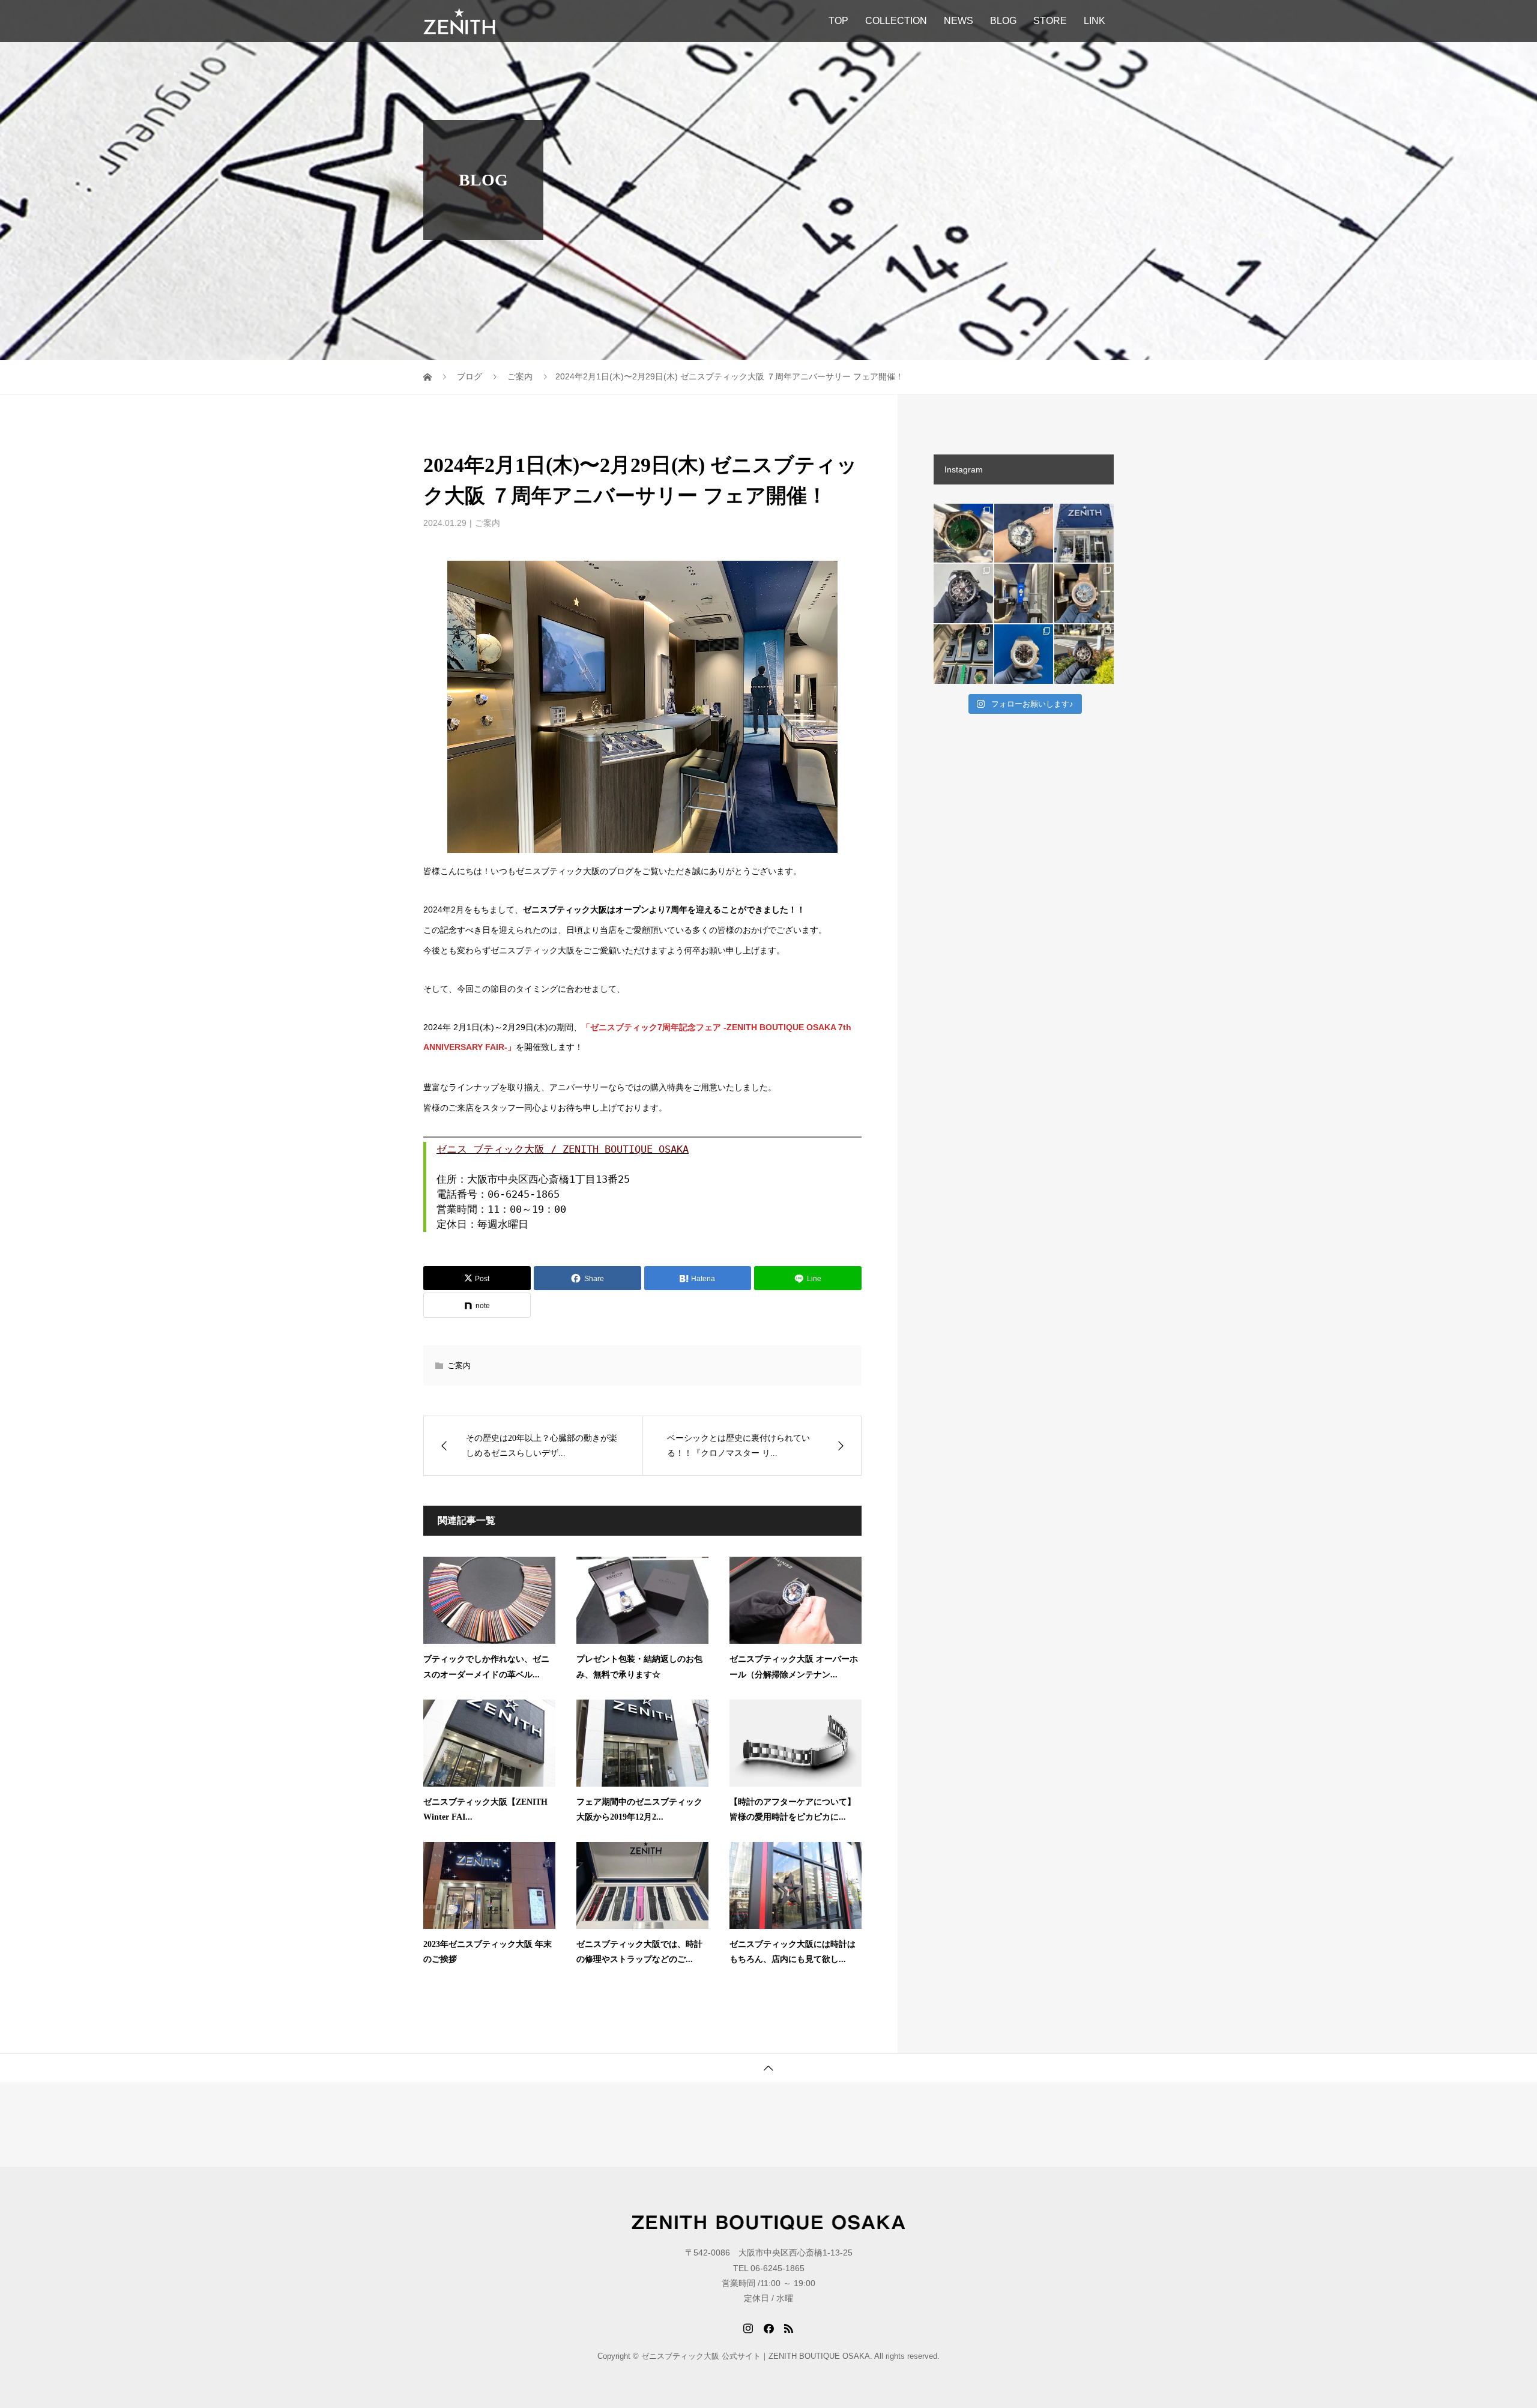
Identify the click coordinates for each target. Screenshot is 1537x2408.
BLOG (1003, 21)
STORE (1050, 21)
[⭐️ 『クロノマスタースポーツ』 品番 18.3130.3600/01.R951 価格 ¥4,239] (1084, 654)
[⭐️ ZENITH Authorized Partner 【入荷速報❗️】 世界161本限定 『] (963, 533)
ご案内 (488, 523)
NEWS (959, 21)
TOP (838, 21)
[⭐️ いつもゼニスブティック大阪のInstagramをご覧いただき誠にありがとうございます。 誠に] (1084, 533)
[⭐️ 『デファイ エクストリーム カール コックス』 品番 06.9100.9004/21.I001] (1024, 654)
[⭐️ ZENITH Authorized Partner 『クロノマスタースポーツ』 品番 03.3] (1024, 533)
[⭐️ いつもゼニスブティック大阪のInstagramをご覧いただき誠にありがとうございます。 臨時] (1024, 593)
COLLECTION (896, 21)
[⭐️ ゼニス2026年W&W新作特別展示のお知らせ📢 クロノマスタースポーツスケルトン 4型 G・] (963, 654)
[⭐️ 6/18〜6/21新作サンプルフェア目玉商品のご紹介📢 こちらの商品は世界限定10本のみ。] (1084, 593)
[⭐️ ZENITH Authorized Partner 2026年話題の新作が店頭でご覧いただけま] (963, 593)
